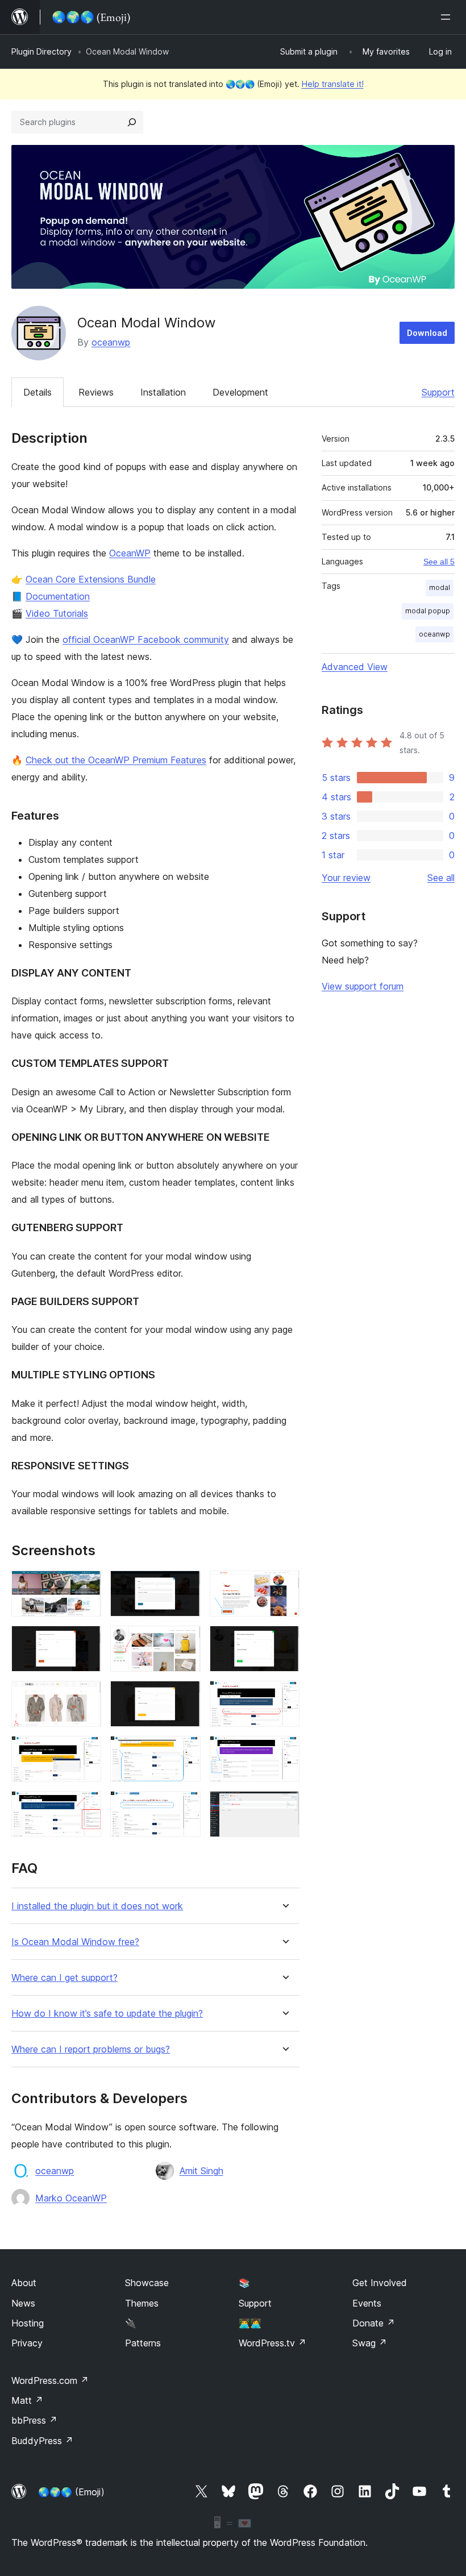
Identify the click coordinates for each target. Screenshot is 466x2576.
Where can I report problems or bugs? (91, 2049)
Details (38, 392)
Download (427, 333)
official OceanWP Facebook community (146, 639)
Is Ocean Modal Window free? (75, 1942)
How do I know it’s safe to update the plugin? (107, 2014)
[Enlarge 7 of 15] (86, 1696)
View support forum (363, 986)
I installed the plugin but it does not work (97, 1906)
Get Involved (380, 2283)
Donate (374, 2323)
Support (438, 392)
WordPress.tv (272, 2343)
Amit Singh (201, 2171)
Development (240, 392)
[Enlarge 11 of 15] (185, 1751)
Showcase (147, 2283)
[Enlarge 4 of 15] (86, 1641)
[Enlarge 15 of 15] (284, 1806)
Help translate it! (333, 84)
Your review (346, 878)
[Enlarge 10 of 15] (86, 1751)
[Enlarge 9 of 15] (284, 1696)
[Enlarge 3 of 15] (284, 1586)
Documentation (58, 596)
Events (367, 2303)
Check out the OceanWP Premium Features (116, 760)
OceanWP (130, 553)
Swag (370, 2343)
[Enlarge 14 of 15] (185, 1806)
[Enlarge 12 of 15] (284, 1751)
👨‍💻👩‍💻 (250, 2323)
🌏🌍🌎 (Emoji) (71, 2492)
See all (441, 878)
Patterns (143, 2343)
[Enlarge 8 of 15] (185, 1696)
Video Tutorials (57, 613)
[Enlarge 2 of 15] (185, 1586)
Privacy (27, 2343)
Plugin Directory (41, 51)
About (24, 2283)
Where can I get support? (65, 1978)
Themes (142, 2303)
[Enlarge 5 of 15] (185, 1641)
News (23, 2303)
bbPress (34, 2420)
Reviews (96, 392)
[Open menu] (448, 17)
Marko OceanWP (71, 2198)
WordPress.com (50, 2380)
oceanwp (111, 342)
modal (440, 587)
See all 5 (439, 562)
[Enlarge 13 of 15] (86, 1806)
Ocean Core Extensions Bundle (91, 579)
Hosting (28, 2323)
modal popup (428, 611)
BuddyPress (42, 2441)
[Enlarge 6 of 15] (284, 1641)
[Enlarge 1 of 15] (86, 1586)
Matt (27, 2400)
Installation (163, 392)
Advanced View (355, 667)
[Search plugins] (132, 122)
